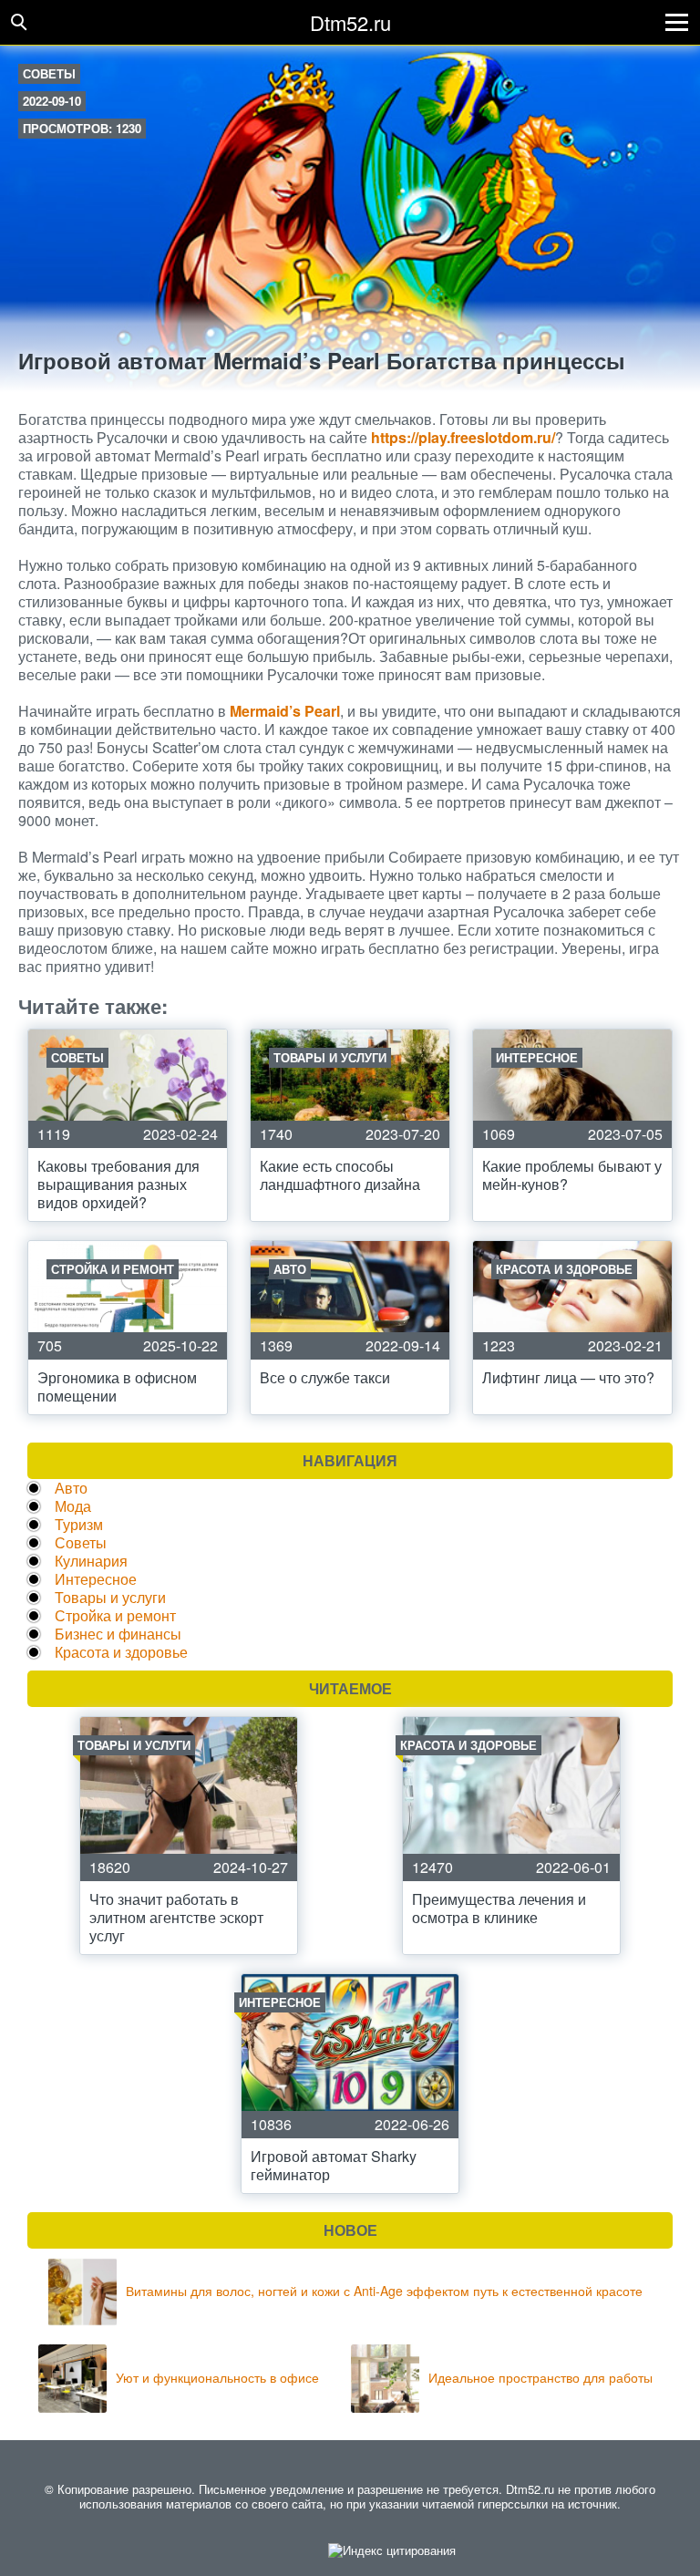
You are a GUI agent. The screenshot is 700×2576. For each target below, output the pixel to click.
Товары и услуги (110, 1597)
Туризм (79, 1524)
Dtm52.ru (350, 22)
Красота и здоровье (121, 1652)
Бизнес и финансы (118, 1634)
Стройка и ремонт (115, 1615)
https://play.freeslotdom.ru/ (463, 437)
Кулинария (91, 1561)
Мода (73, 1506)
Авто (71, 1488)
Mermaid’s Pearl (285, 711)
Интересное (96, 1579)
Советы (49, 73)
